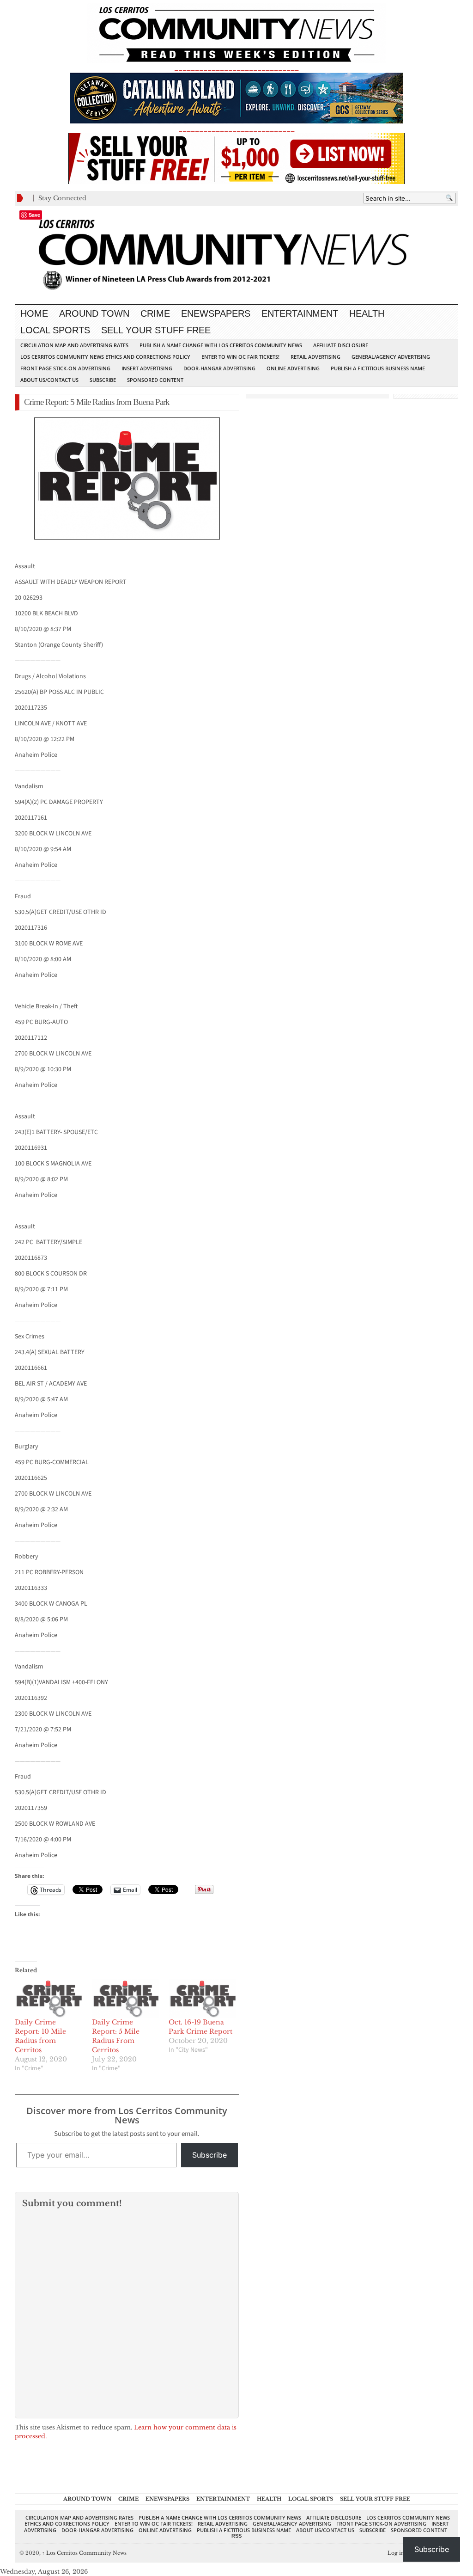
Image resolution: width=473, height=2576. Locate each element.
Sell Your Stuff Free (156, 330)
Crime (155, 313)
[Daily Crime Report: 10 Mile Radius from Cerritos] (49, 1998)
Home (34, 313)
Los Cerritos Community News (84, 2553)
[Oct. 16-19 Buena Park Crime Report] (203, 1998)
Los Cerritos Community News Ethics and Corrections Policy (105, 357)
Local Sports (55, 330)
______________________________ (236, 68)
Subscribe (103, 380)
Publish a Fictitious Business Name (378, 368)
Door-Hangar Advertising (219, 368)
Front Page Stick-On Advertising (65, 368)
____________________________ (236, 129)
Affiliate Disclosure (341, 345)
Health (367, 313)
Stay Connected (62, 198)
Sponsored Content (155, 380)
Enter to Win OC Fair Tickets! (240, 357)
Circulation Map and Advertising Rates (74, 345)
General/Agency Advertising (391, 357)
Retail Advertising (315, 357)
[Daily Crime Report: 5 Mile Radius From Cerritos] (126, 1998)
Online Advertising (293, 368)
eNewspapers (216, 313)
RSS (236, 2536)
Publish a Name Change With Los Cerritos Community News (221, 345)
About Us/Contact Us (49, 380)
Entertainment (300, 313)
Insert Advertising (147, 368)
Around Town (94, 313)
